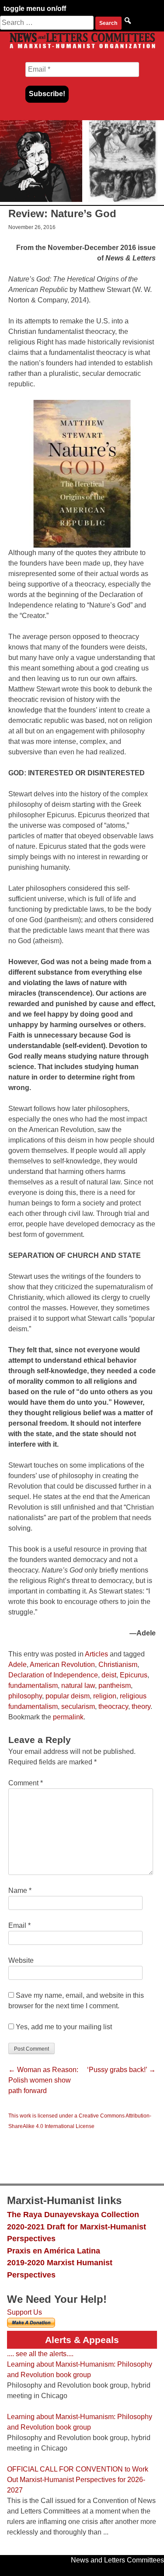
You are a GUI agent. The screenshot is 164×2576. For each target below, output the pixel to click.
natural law (78, 1686)
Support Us (24, 2312)
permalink (68, 1717)
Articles (96, 1654)
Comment (26, 1783)
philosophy (25, 1696)
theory (141, 1706)
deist (109, 1675)
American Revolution (62, 1665)
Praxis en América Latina (54, 2251)
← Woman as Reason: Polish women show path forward (43, 2080)
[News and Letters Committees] (82, 48)
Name (20, 1890)
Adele (17, 1665)
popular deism (68, 1696)
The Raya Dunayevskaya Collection (73, 2214)
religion (105, 1696)
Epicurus (134, 1675)
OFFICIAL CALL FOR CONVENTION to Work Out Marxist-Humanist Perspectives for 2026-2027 (78, 2480)
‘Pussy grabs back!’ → (121, 2070)
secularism (78, 1706)
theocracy (113, 1706)
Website (21, 1960)
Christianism (118, 1665)
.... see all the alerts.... (40, 2354)
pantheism (115, 1686)
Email (19, 1925)
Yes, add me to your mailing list (63, 2027)
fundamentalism (33, 1686)
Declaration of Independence (53, 1675)
